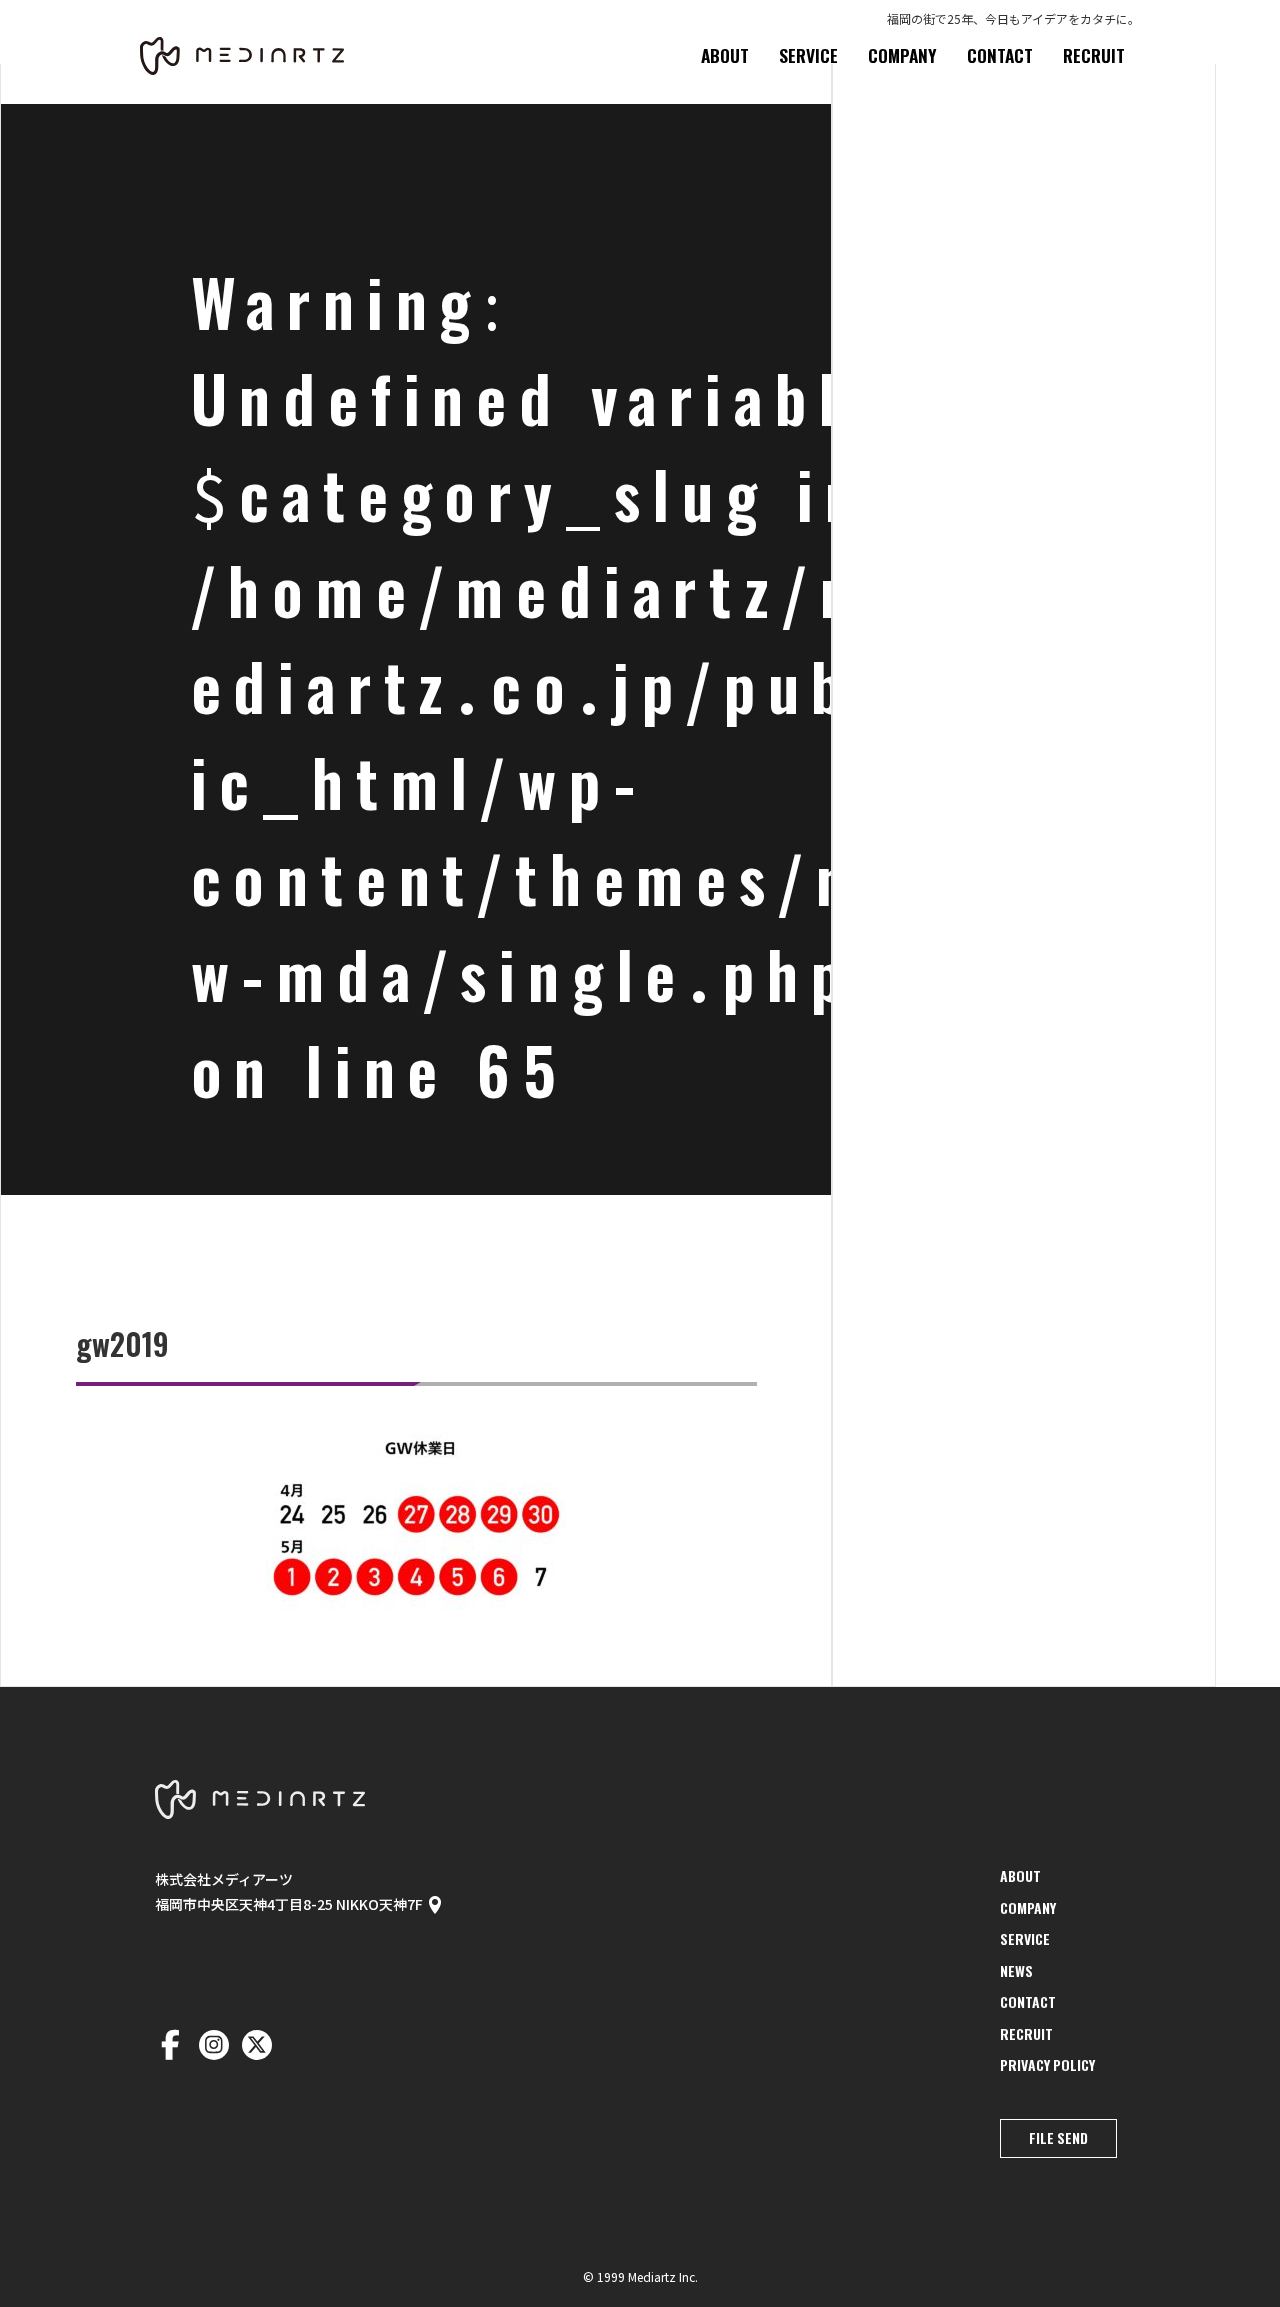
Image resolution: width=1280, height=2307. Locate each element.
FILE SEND (1058, 2138)
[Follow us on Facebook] (170, 2045)
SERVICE (808, 55)
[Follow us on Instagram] (214, 2045)
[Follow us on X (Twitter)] (257, 2045)
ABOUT (725, 55)
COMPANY (902, 55)
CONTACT (1000, 55)
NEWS (1016, 1971)
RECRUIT (1094, 55)
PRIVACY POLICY (1047, 2065)
